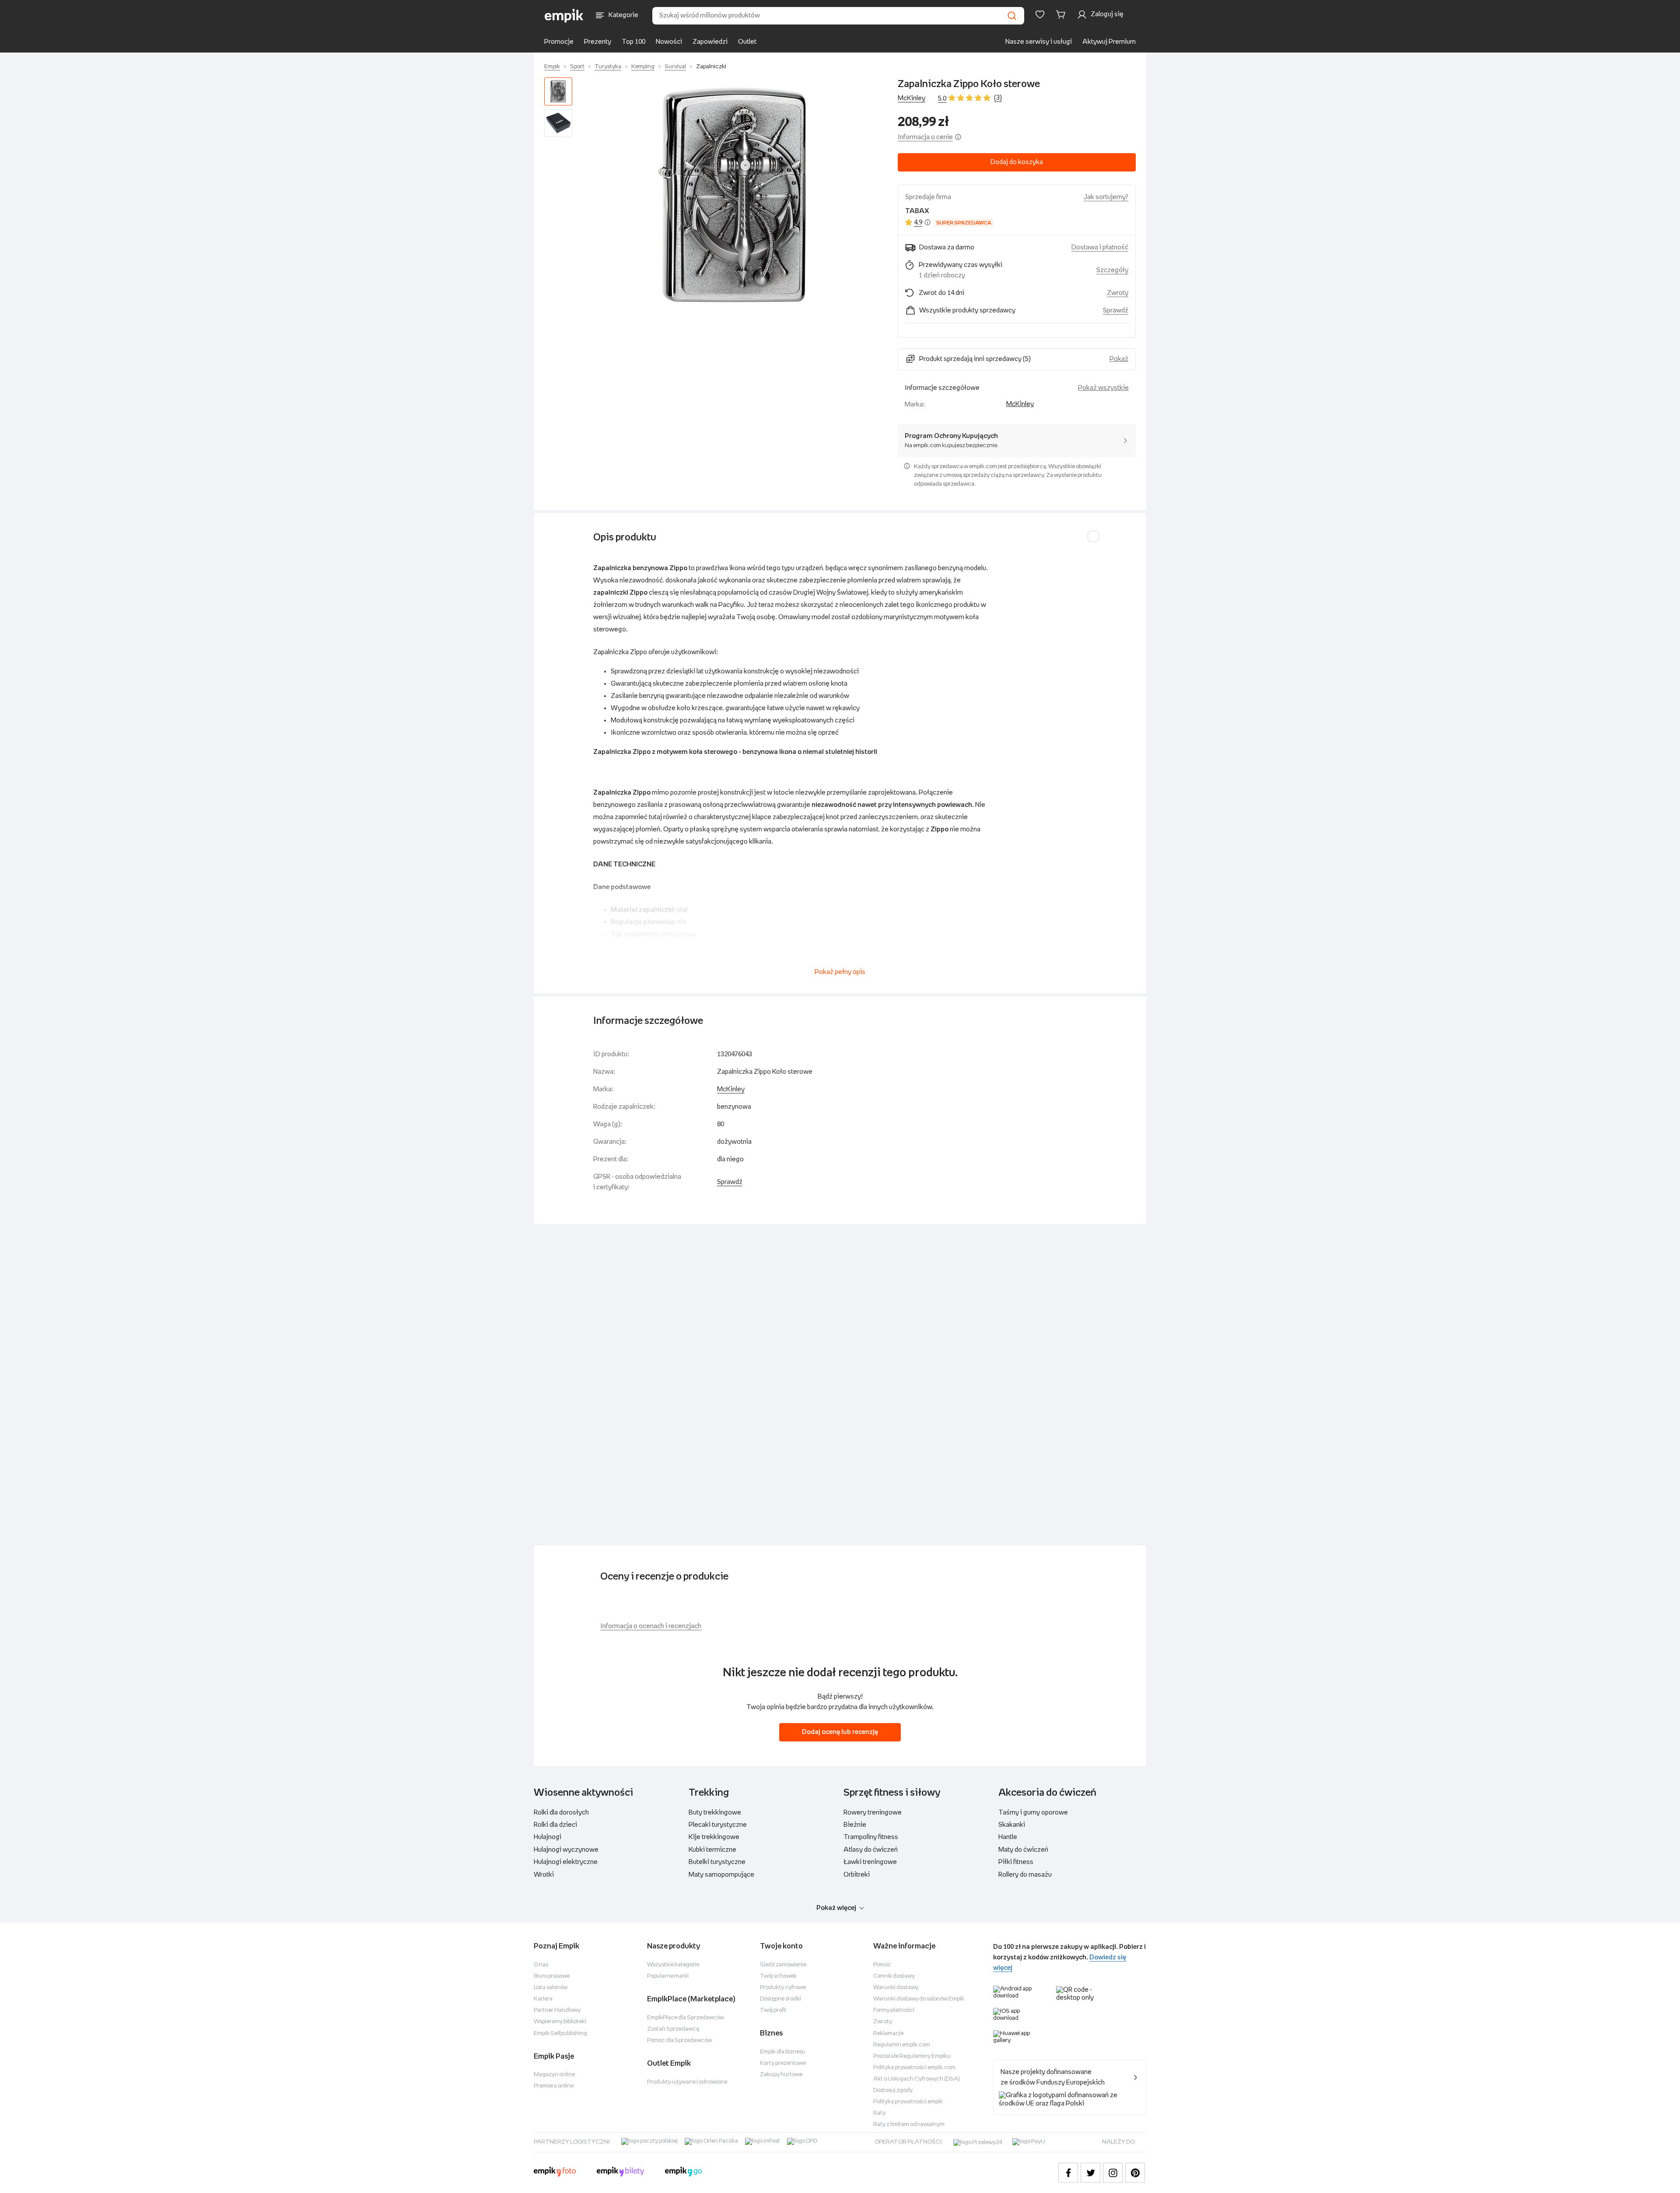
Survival (675, 67)
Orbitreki (857, 1875)
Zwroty (883, 2022)
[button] (737, 196)
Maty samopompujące (721, 1875)
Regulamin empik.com (902, 2045)
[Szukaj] (1012, 16)
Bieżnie (855, 1825)
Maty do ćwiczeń (1023, 1850)
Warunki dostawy (896, 1988)
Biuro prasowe (552, 1976)
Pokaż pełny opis (840, 972)
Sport (577, 67)
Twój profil (773, 2010)
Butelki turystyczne (717, 1862)
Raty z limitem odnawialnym (909, 2125)
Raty (879, 2113)
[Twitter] (1090, 2173)
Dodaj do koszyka (1017, 162)
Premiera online (554, 2086)
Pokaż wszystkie (1103, 388)
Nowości (669, 42)
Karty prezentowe (783, 2063)
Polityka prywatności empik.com (914, 2068)
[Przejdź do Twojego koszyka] (1062, 14)
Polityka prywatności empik (908, 2102)
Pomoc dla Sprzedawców (679, 2041)
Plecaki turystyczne (718, 1825)
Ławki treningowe (870, 1862)
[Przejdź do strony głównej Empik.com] (564, 16)
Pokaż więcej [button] (836, 1908)
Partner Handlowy (557, 2010)
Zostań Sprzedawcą (673, 2029)
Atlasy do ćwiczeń (871, 1850)
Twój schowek (778, 1976)
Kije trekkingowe (714, 1837)
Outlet (747, 42)
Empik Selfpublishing (560, 2034)
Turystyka (608, 67)
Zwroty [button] (1118, 293)
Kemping (643, 67)
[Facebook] (1068, 2173)
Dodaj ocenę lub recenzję (840, 1732)
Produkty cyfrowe (783, 1988)
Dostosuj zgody (893, 2090)
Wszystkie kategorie (673, 1965)
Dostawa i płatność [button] (1100, 247)
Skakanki (1012, 1825)
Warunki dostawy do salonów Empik (919, 1999)
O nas (541, 1965)
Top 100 (633, 42)
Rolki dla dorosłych (561, 1813)
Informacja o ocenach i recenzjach (651, 1626)
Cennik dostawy (894, 1976)
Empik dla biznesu (783, 2052)
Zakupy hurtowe (781, 2075)
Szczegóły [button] (1112, 270)
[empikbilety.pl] (621, 2173)
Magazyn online (554, 2075)
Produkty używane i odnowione (687, 2082)
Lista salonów (551, 1988)
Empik (552, 67)
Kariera (543, 1999)
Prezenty (598, 42)
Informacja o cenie (925, 137)
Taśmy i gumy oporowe (1033, 1813)
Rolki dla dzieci (555, 1825)
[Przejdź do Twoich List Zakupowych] (1040, 14)
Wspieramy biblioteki (560, 2022)
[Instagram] (1113, 2173)
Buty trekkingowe (715, 1813)
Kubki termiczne (712, 1850)
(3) (998, 98)
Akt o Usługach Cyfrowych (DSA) (917, 2079)
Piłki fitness (1016, 1862)
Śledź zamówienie (783, 1965)
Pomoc (882, 1965)
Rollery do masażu (1025, 1875)
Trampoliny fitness (871, 1837)
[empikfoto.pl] (555, 2173)
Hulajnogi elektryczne (566, 1862)
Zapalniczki (711, 67)
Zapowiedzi (710, 42)
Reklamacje (888, 2034)
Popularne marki (668, 1976)
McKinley (912, 98)
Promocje (559, 42)
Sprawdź (1116, 310)
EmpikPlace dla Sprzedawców (686, 2018)
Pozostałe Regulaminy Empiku (912, 2056)
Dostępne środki (780, 1999)
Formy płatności (894, 2010)
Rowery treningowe (873, 1813)
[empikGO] (683, 2173)
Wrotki (544, 1875)
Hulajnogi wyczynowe (566, 1850)
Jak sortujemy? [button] (1106, 197)
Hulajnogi (548, 1837)
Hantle (1008, 1837)
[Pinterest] (1135, 2173)
